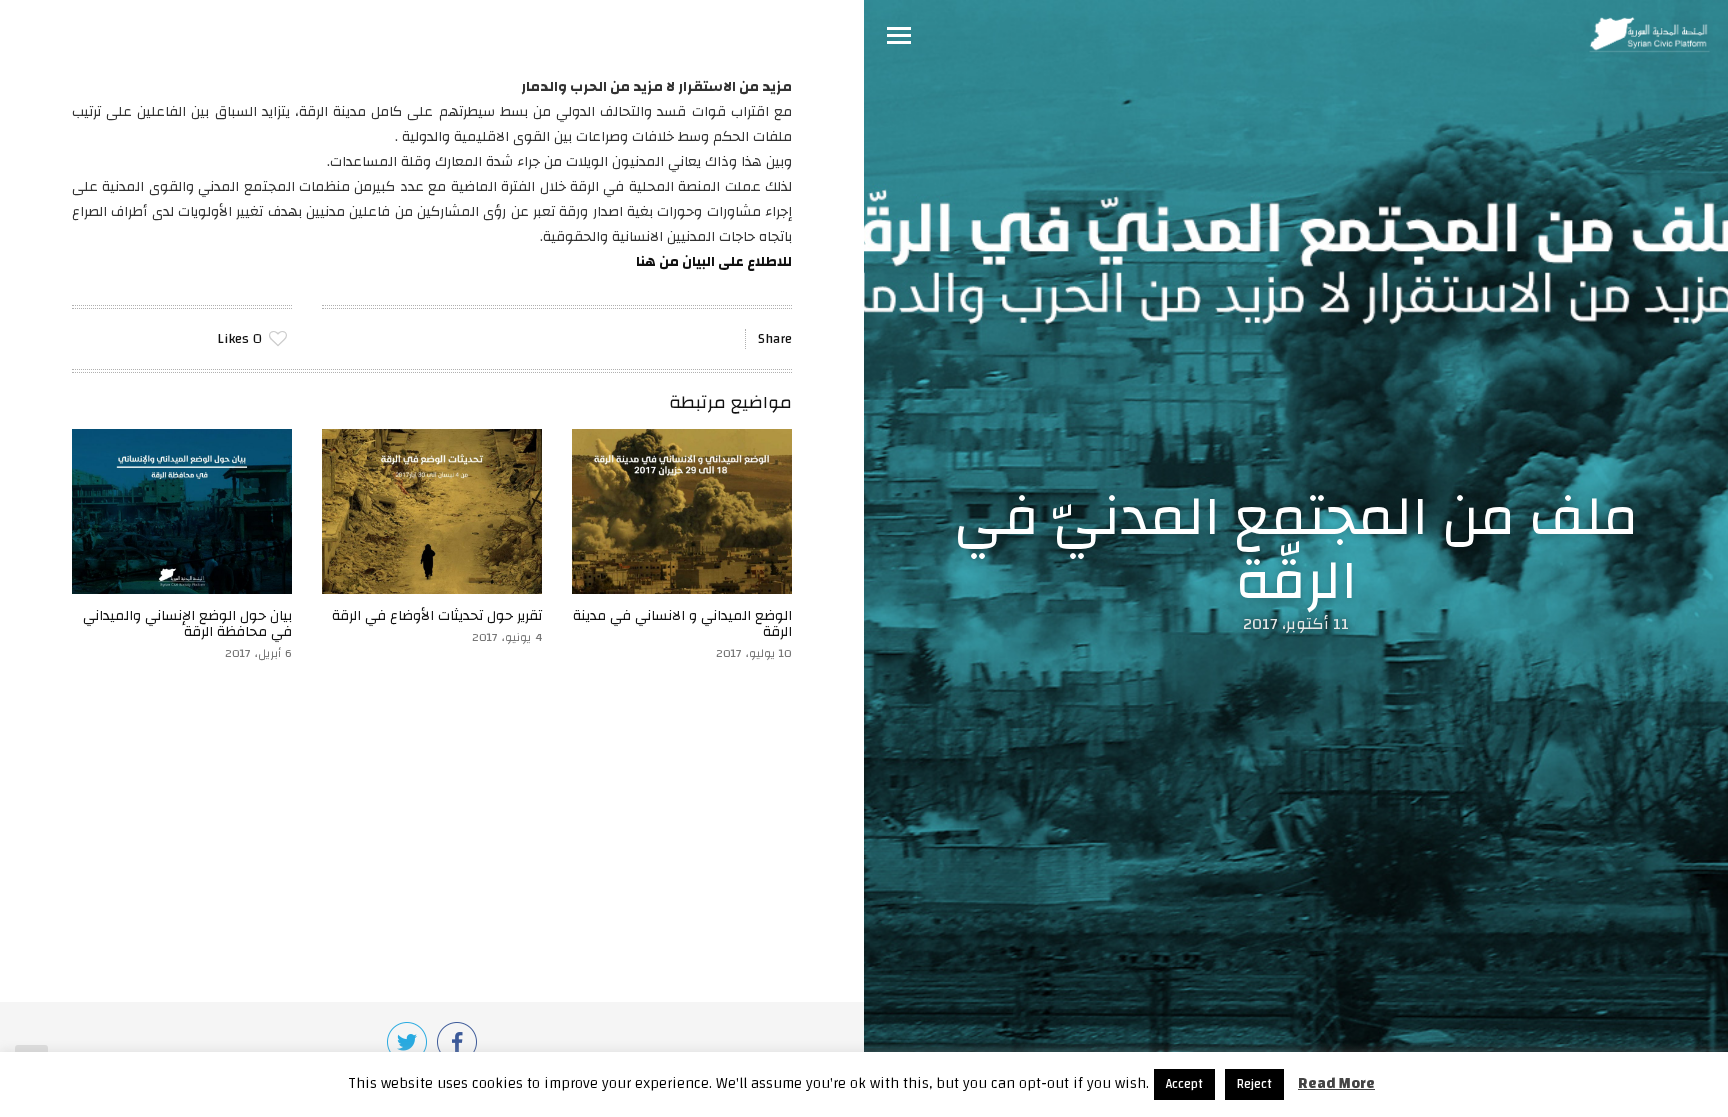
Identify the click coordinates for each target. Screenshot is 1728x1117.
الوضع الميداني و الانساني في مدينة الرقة (682, 624)
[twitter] (407, 1042)
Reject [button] (1254, 1084)
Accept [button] (1184, 1084)
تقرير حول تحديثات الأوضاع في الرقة (437, 616)
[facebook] (457, 1042)
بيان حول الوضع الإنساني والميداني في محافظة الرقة (187, 624)
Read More (1336, 1083)
